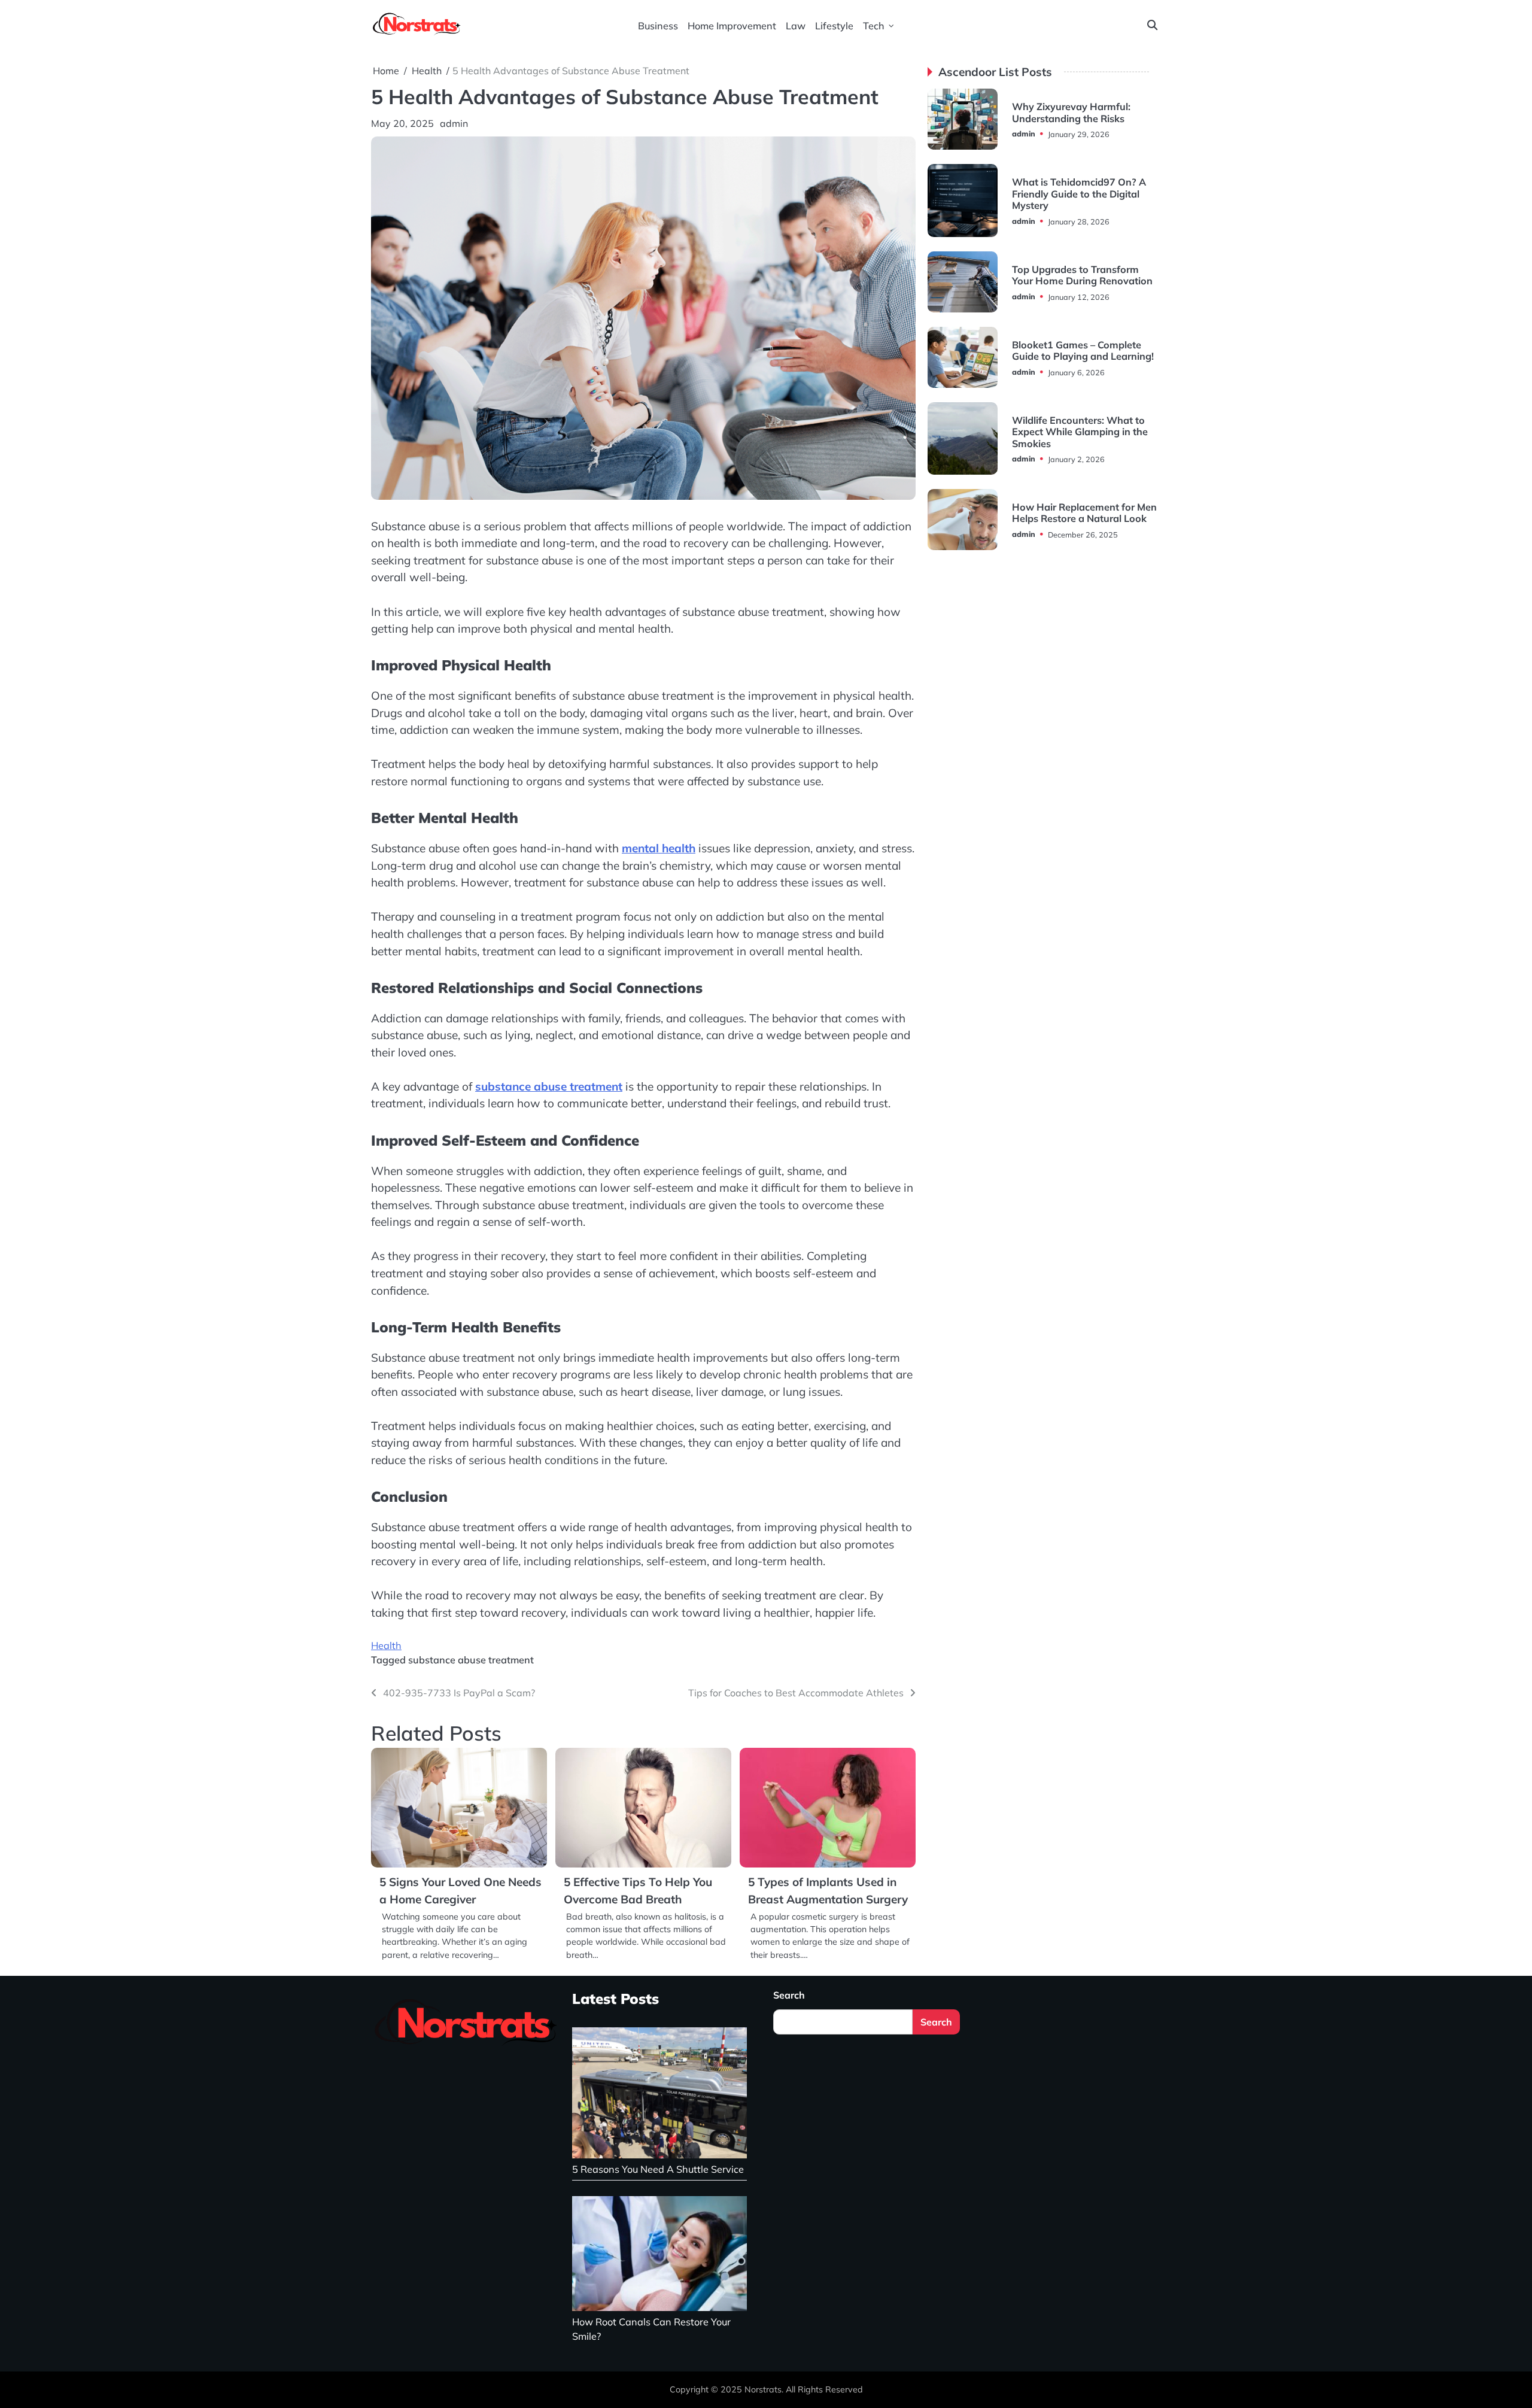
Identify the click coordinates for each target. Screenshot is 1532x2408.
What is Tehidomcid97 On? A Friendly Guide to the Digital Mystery (1079, 194)
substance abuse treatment (549, 1086)
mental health (659, 848)
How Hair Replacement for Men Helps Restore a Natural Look (1084, 513)
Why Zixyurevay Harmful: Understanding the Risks (1071, 112)
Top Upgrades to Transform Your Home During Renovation (1082, 275)
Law (796, 26)
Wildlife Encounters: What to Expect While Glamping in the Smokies (1080, 432)
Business (658, 26)
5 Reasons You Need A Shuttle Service (658, 2169)
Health (386, 1645)
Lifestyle (834, 26)
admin (454, 123)
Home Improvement (732, 26)
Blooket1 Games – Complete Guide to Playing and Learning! (1083, 350)
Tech (874, 26)
